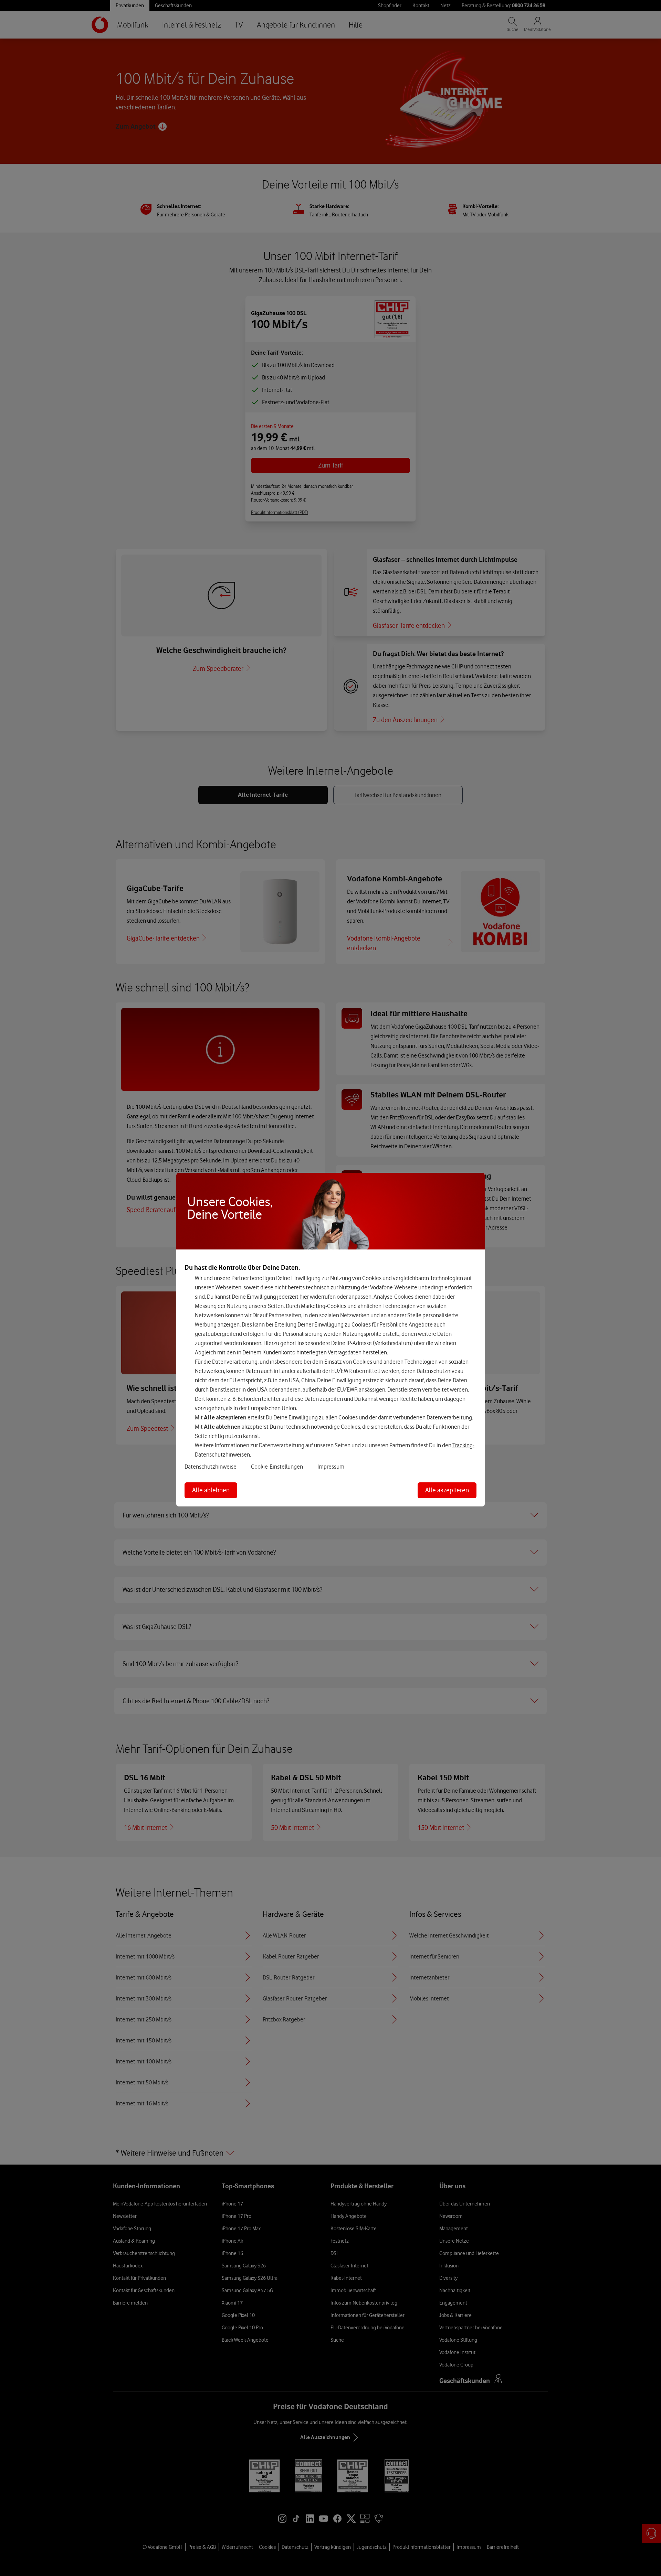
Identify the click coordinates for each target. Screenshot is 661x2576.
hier (304, 1297)
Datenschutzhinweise (211, 1467)
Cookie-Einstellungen (277, 1467)
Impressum (331, 1467)
